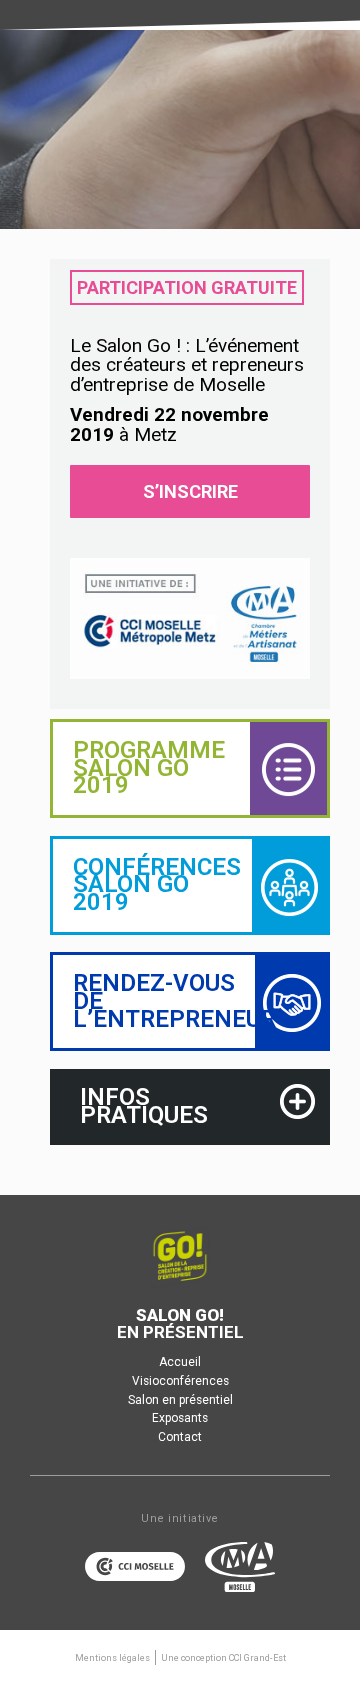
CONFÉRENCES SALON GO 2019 (157, 884)
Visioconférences (180, 1381)
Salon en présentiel (180, 1400)
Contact (180, 1437)
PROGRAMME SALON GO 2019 (149, 767)
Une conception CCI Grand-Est (223, 1658)
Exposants (180, 1418)
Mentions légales (112, 1658)
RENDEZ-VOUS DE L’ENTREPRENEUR (174, 1000)
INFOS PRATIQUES (144, 1106)
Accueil (180, 1362)
